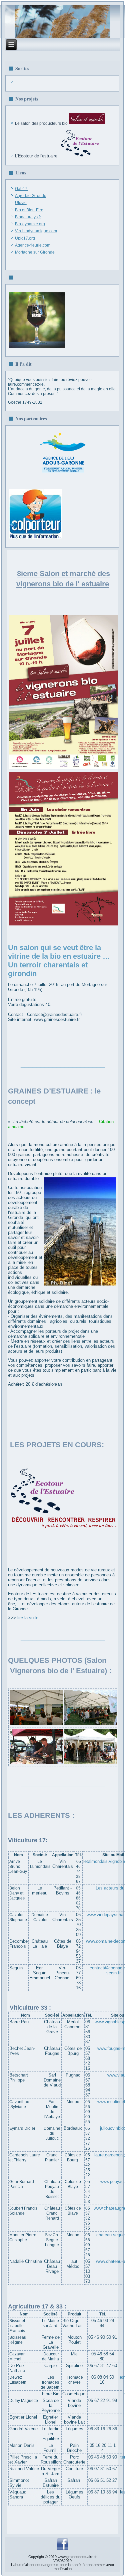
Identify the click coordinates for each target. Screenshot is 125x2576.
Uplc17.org (25, 238)
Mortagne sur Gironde (35, 252)
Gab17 (21, 189)
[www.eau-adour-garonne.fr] (63, 473)
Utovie (21, 203)
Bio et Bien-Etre (29, 210)
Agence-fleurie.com (33, 245)
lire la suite (28, 1618)
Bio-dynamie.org (30, 224)
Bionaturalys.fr (28, 217)
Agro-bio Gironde (31, 196)
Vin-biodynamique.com (36, 231)
